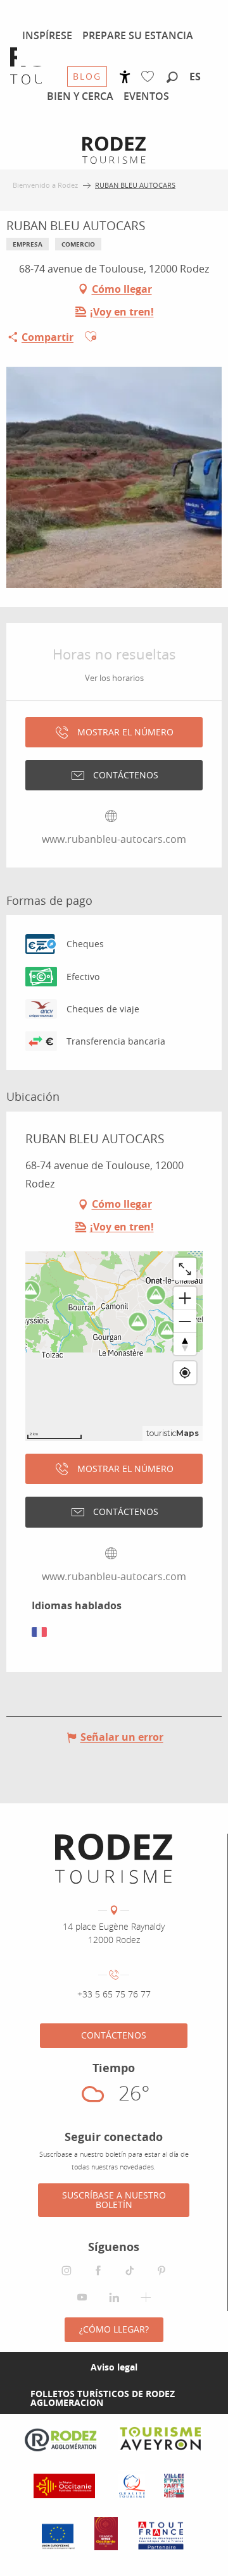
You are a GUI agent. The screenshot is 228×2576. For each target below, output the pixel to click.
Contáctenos (114, 2035)
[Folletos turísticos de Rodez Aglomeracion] (10, 2398)
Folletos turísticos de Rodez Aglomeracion (103, 2398)
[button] (172, 78)
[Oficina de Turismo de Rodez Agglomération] (114, 1859)
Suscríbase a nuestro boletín (114, 2199)
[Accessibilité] (125, 77)
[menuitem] (47, 35)
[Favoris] (150, 77)
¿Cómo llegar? (114, 2329)
